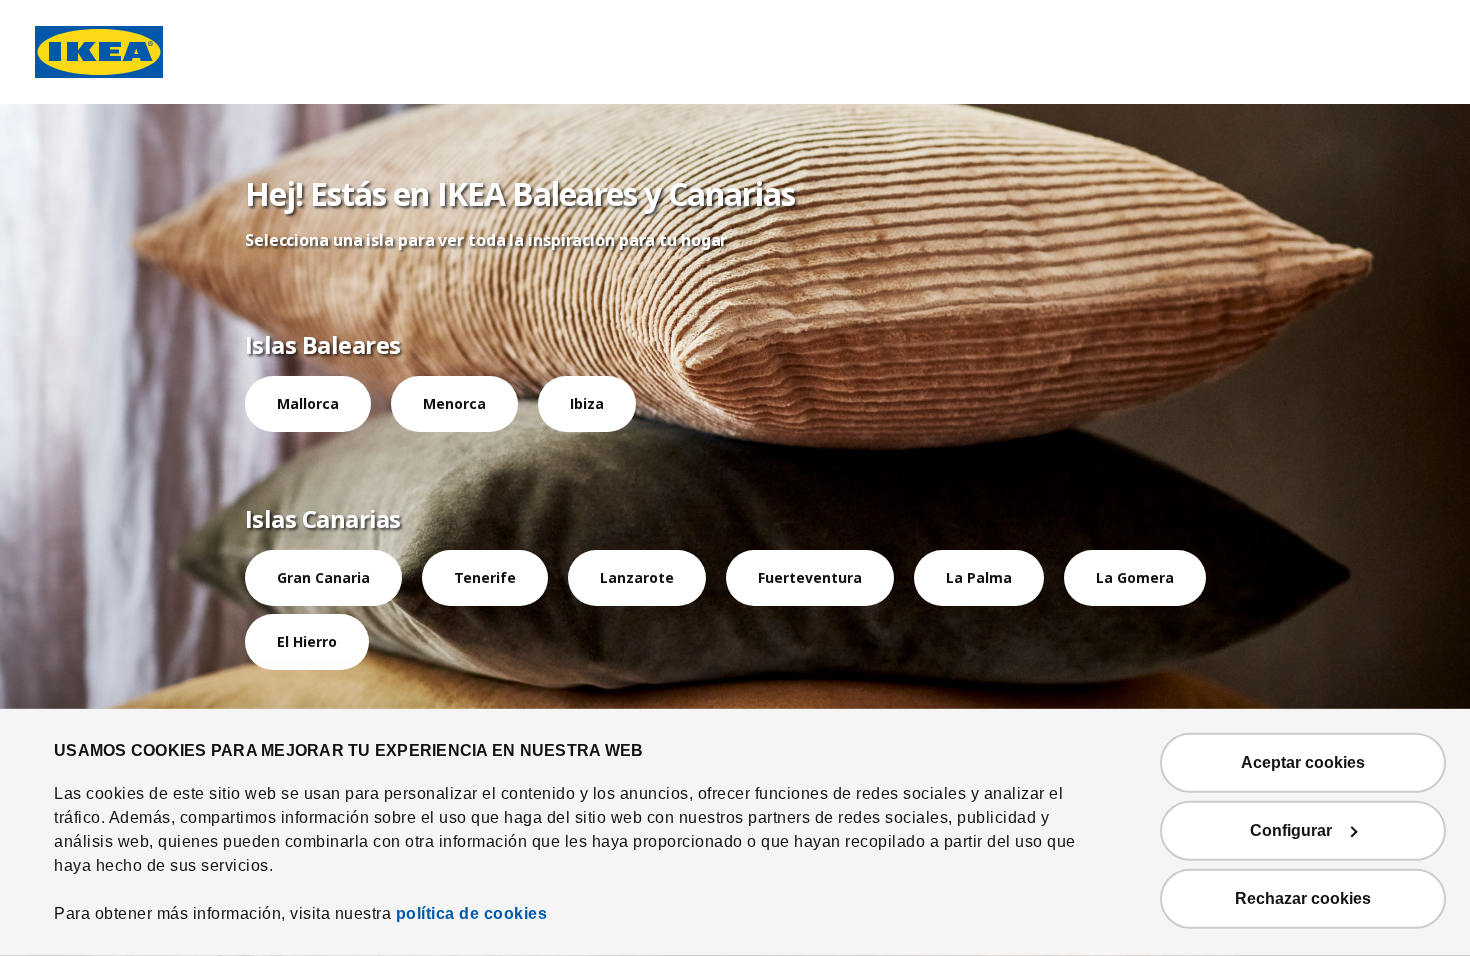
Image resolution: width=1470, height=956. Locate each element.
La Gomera (1135, 577)
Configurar (1291, 830)
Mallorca (308, 403)
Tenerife (485, 577)
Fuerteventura (810, 577)
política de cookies (472, 913)
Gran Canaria (323, 577)
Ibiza (587, 403)
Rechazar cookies (1303, 898)
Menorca (454, 403)
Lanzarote (637, 577)
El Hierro (307, 641)
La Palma (979, 577)
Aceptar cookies (1303, 762)
